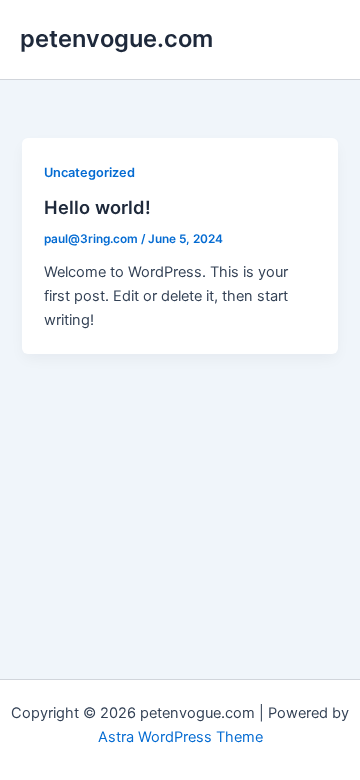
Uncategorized (89, 172)
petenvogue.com (116, 38)
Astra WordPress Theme (180, 737)
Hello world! (97, 207)
